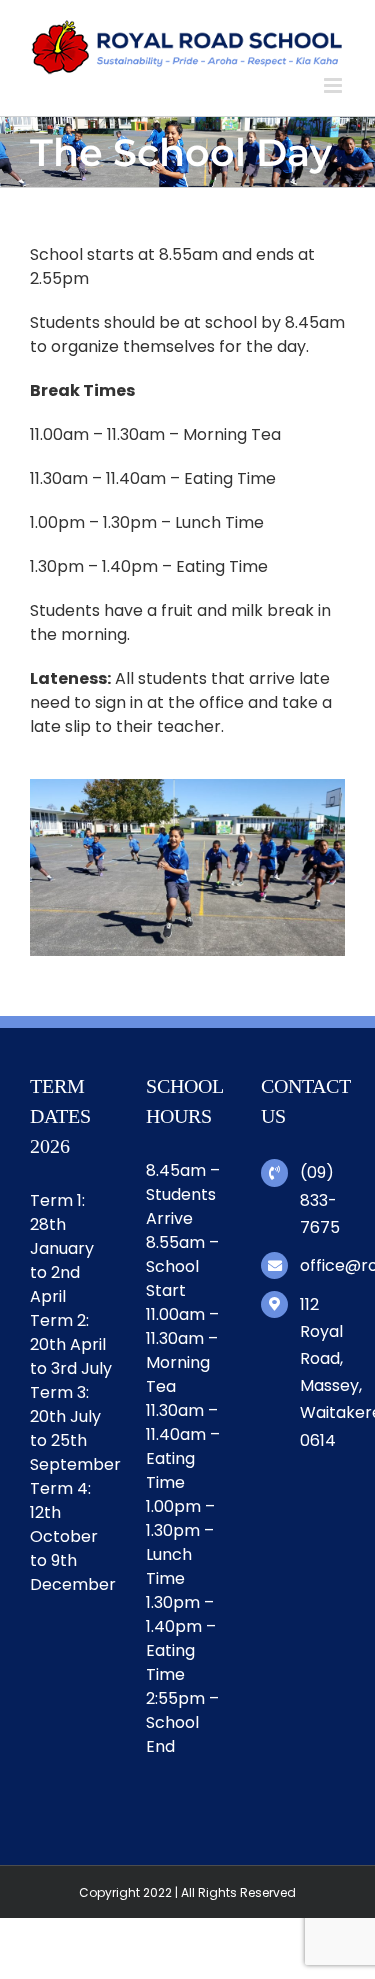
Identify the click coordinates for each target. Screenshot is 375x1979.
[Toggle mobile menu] (334, 85)
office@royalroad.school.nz (322, 1265)
